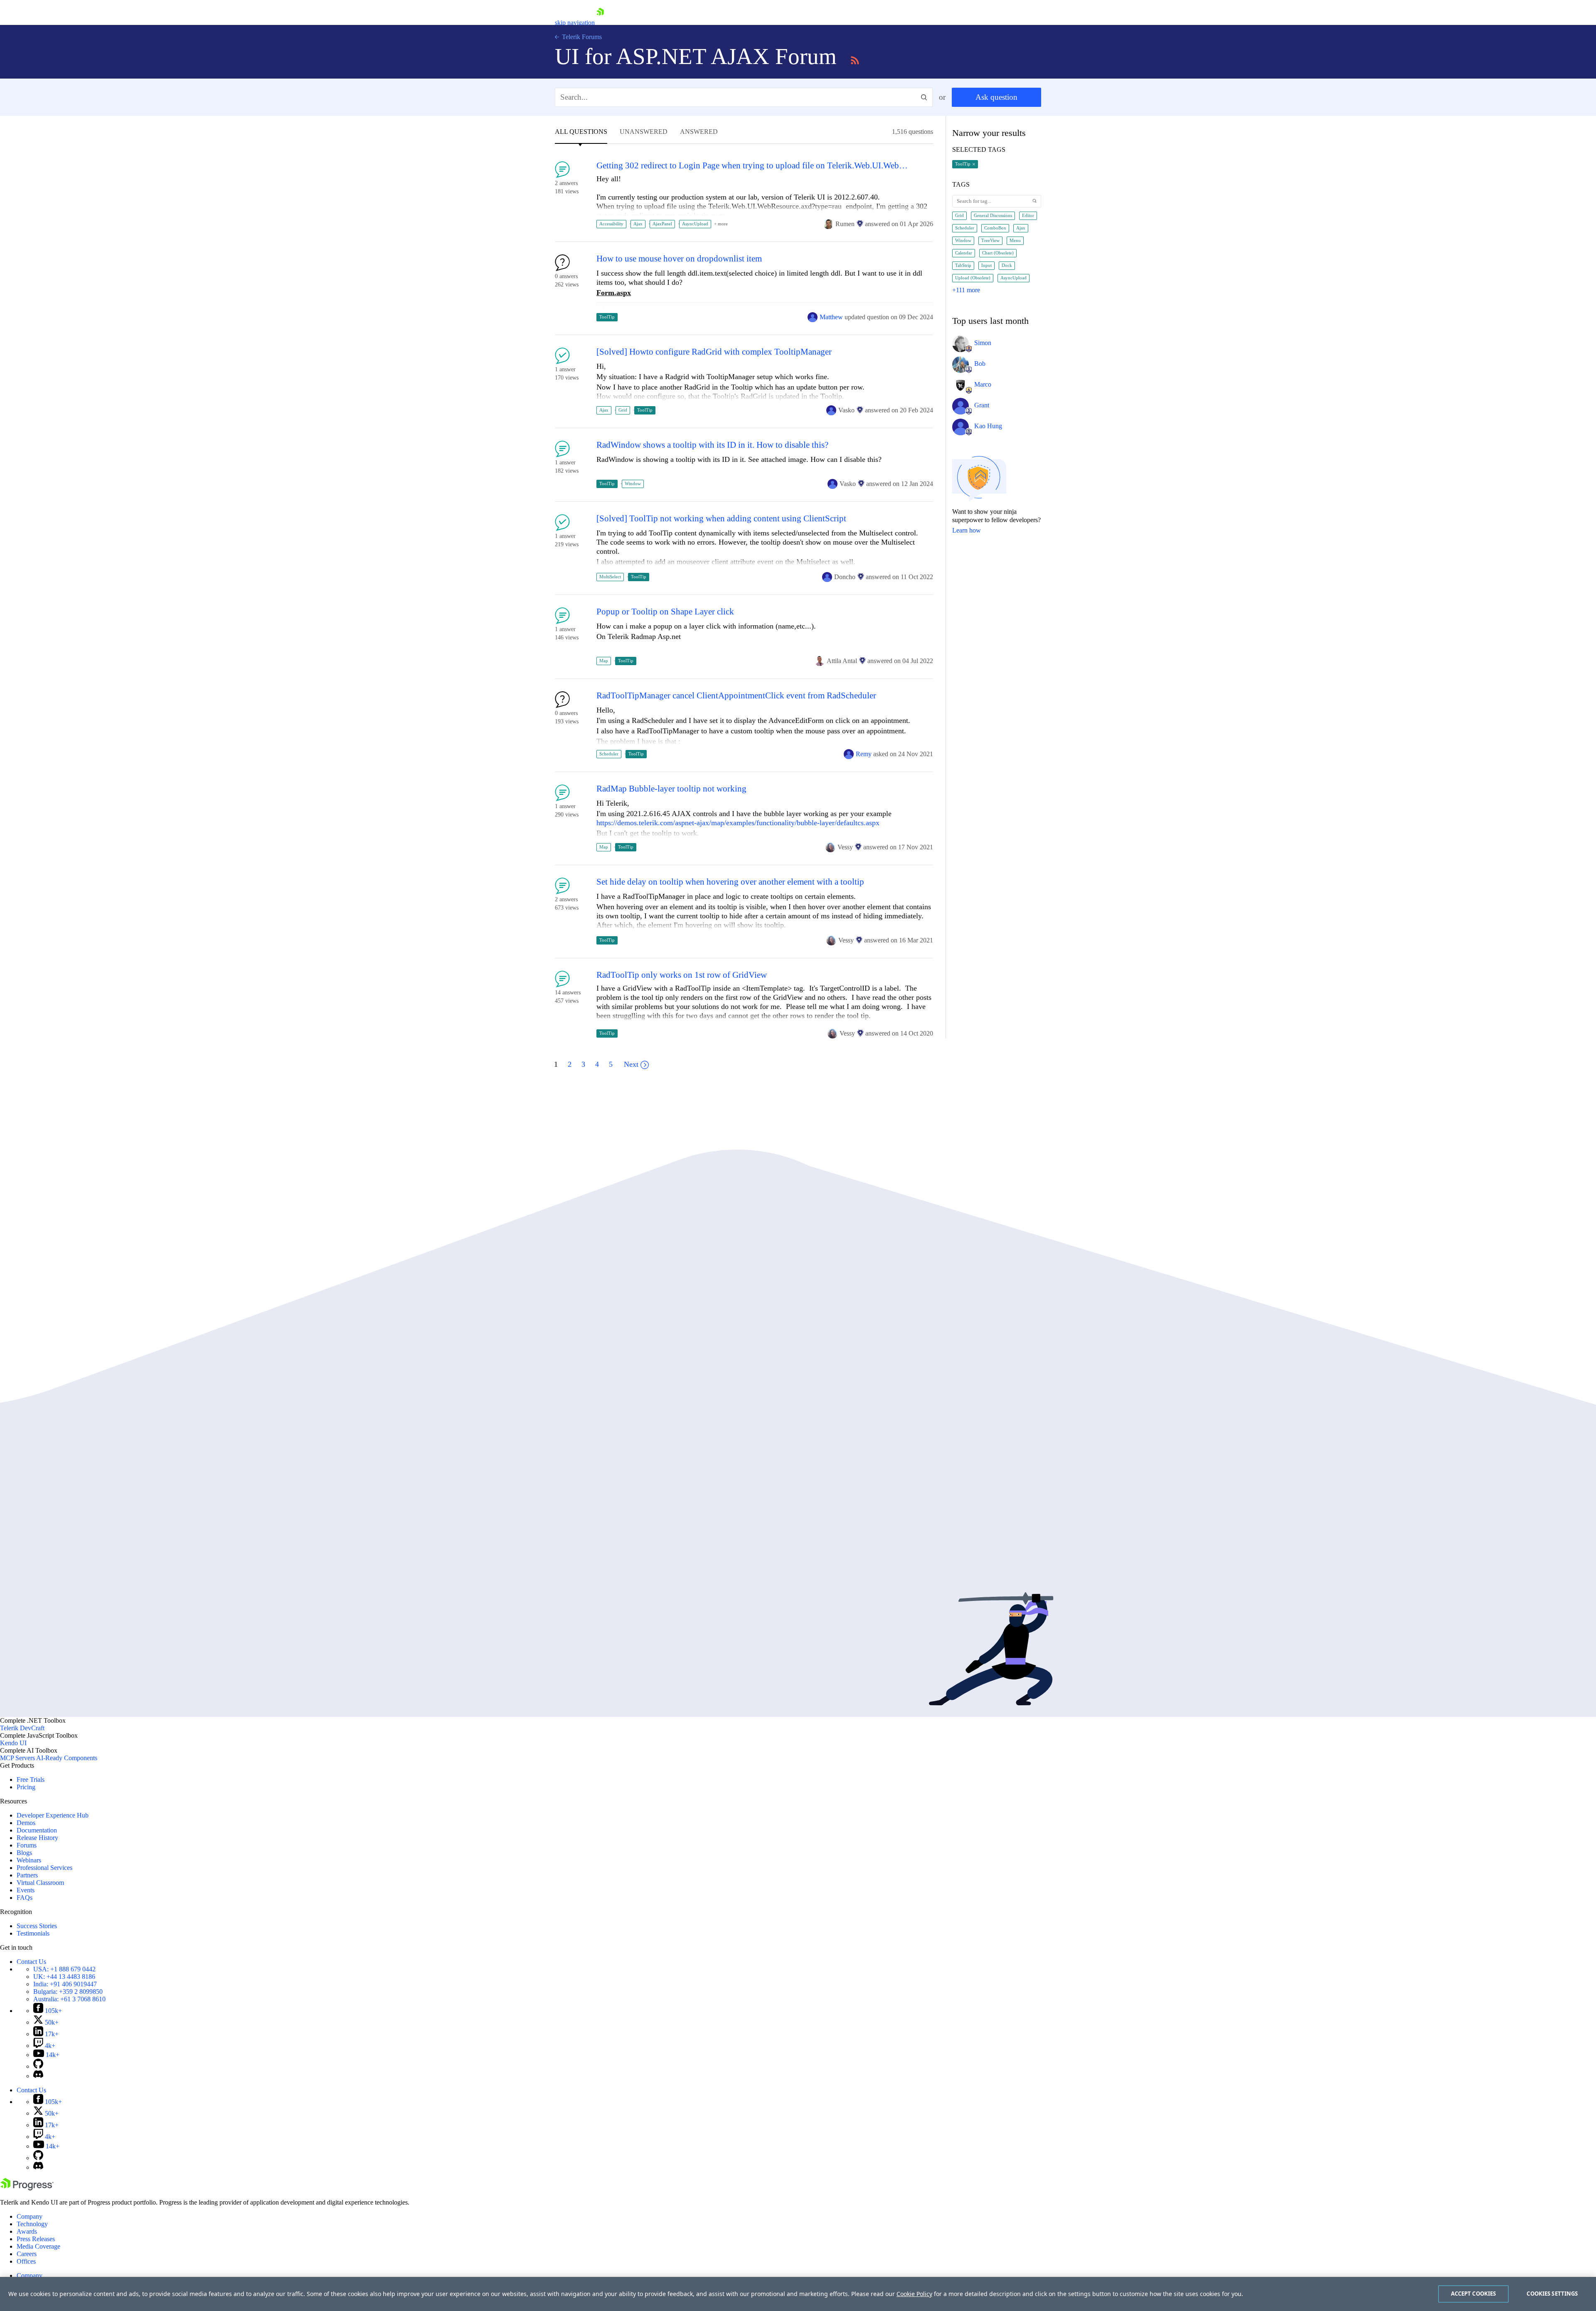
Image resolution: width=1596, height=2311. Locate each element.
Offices (26, 2261)
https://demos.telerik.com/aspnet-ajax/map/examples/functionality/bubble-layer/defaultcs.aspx (738, 823)
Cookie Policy (914, 2294)
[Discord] (38, 2076)
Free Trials (31, 1779)
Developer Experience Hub (53, 1815)
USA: (64, 1969)
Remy (864, 754)
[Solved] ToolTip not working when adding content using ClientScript (721, 519)
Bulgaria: (68, 1992)
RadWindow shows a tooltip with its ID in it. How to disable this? (712, 445)
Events (26, 1890)
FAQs (25, 1898)
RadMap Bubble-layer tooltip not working (671, 789)
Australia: (69, 1999)
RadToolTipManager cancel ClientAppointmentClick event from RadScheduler (736, 696)
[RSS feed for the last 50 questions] (855, 59)
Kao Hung (988, 426)
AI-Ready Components (67, 1758)
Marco (983, 384)
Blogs (24, 1853)
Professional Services (44, 1868)
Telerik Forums (581, 37)
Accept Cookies (1474, 2294)
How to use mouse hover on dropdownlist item (679, 259)
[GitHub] (38, 2066)
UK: (64, 1977)
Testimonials (33, 1933)
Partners (27, 1875)
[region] (798, 2294)
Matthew (831, 317)
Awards (27, 2231)
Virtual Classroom (40, 1883)
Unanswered (644, 132)
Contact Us (31, 1962)
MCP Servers (17, 1758)
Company (30, 2216)
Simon (983, 343)
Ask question (996, 97)
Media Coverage (38, 2246)
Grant (982, 405)
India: (65, 1984)
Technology (32, 2224)
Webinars (29, 1860)
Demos (26, 1823)
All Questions (581, 132)
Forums (27, 1845)
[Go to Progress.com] (27, 2188)
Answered (699, 132)
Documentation (37, 1830)
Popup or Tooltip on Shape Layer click (665, 612)
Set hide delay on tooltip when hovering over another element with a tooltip (730, 882)
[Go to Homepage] (600, 23)
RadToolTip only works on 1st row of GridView (682, 975)
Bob (980, 364)
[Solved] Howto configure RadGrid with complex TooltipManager (714, 352)
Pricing (26, 1787)
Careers (27, 2254)
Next (631, 1064)
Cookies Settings (1552, 2294)
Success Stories (37, 1926)
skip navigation (575, 23)
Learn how (967, 530)
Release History (37, 1838)
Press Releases (36, 2239)
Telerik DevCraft (22, 1728)
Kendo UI (13, 1743)
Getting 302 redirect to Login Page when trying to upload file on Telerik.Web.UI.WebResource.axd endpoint (754, 166)
